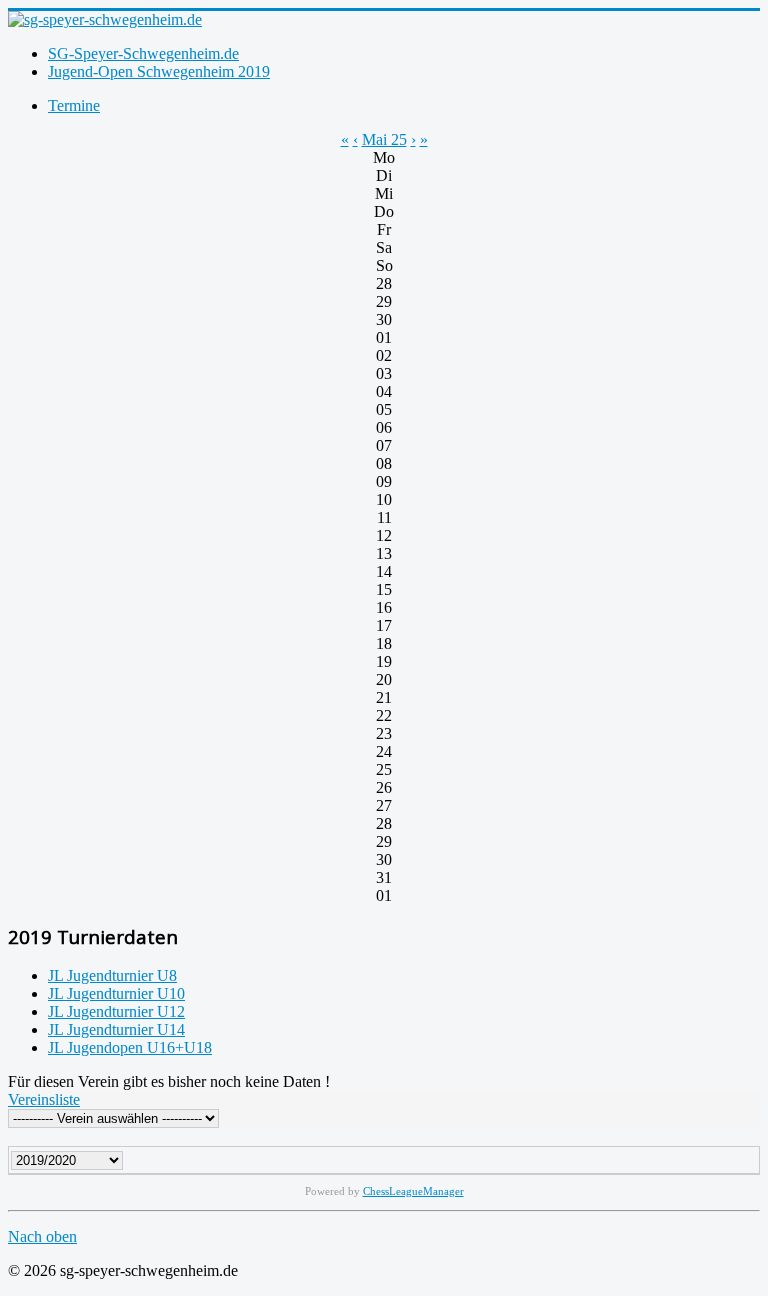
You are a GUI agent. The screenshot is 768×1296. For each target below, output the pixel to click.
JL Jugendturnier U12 (116, 1011)
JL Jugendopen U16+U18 (130, 1047)
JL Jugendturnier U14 (116, 1029)
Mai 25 (384, 139)
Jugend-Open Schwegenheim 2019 (159, 71)
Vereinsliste (44, 1099)
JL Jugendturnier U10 (116, 993)
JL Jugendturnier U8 (112, 975)
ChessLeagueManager (413, 1191)
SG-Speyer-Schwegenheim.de (143, 53)
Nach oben (42, 1236)
